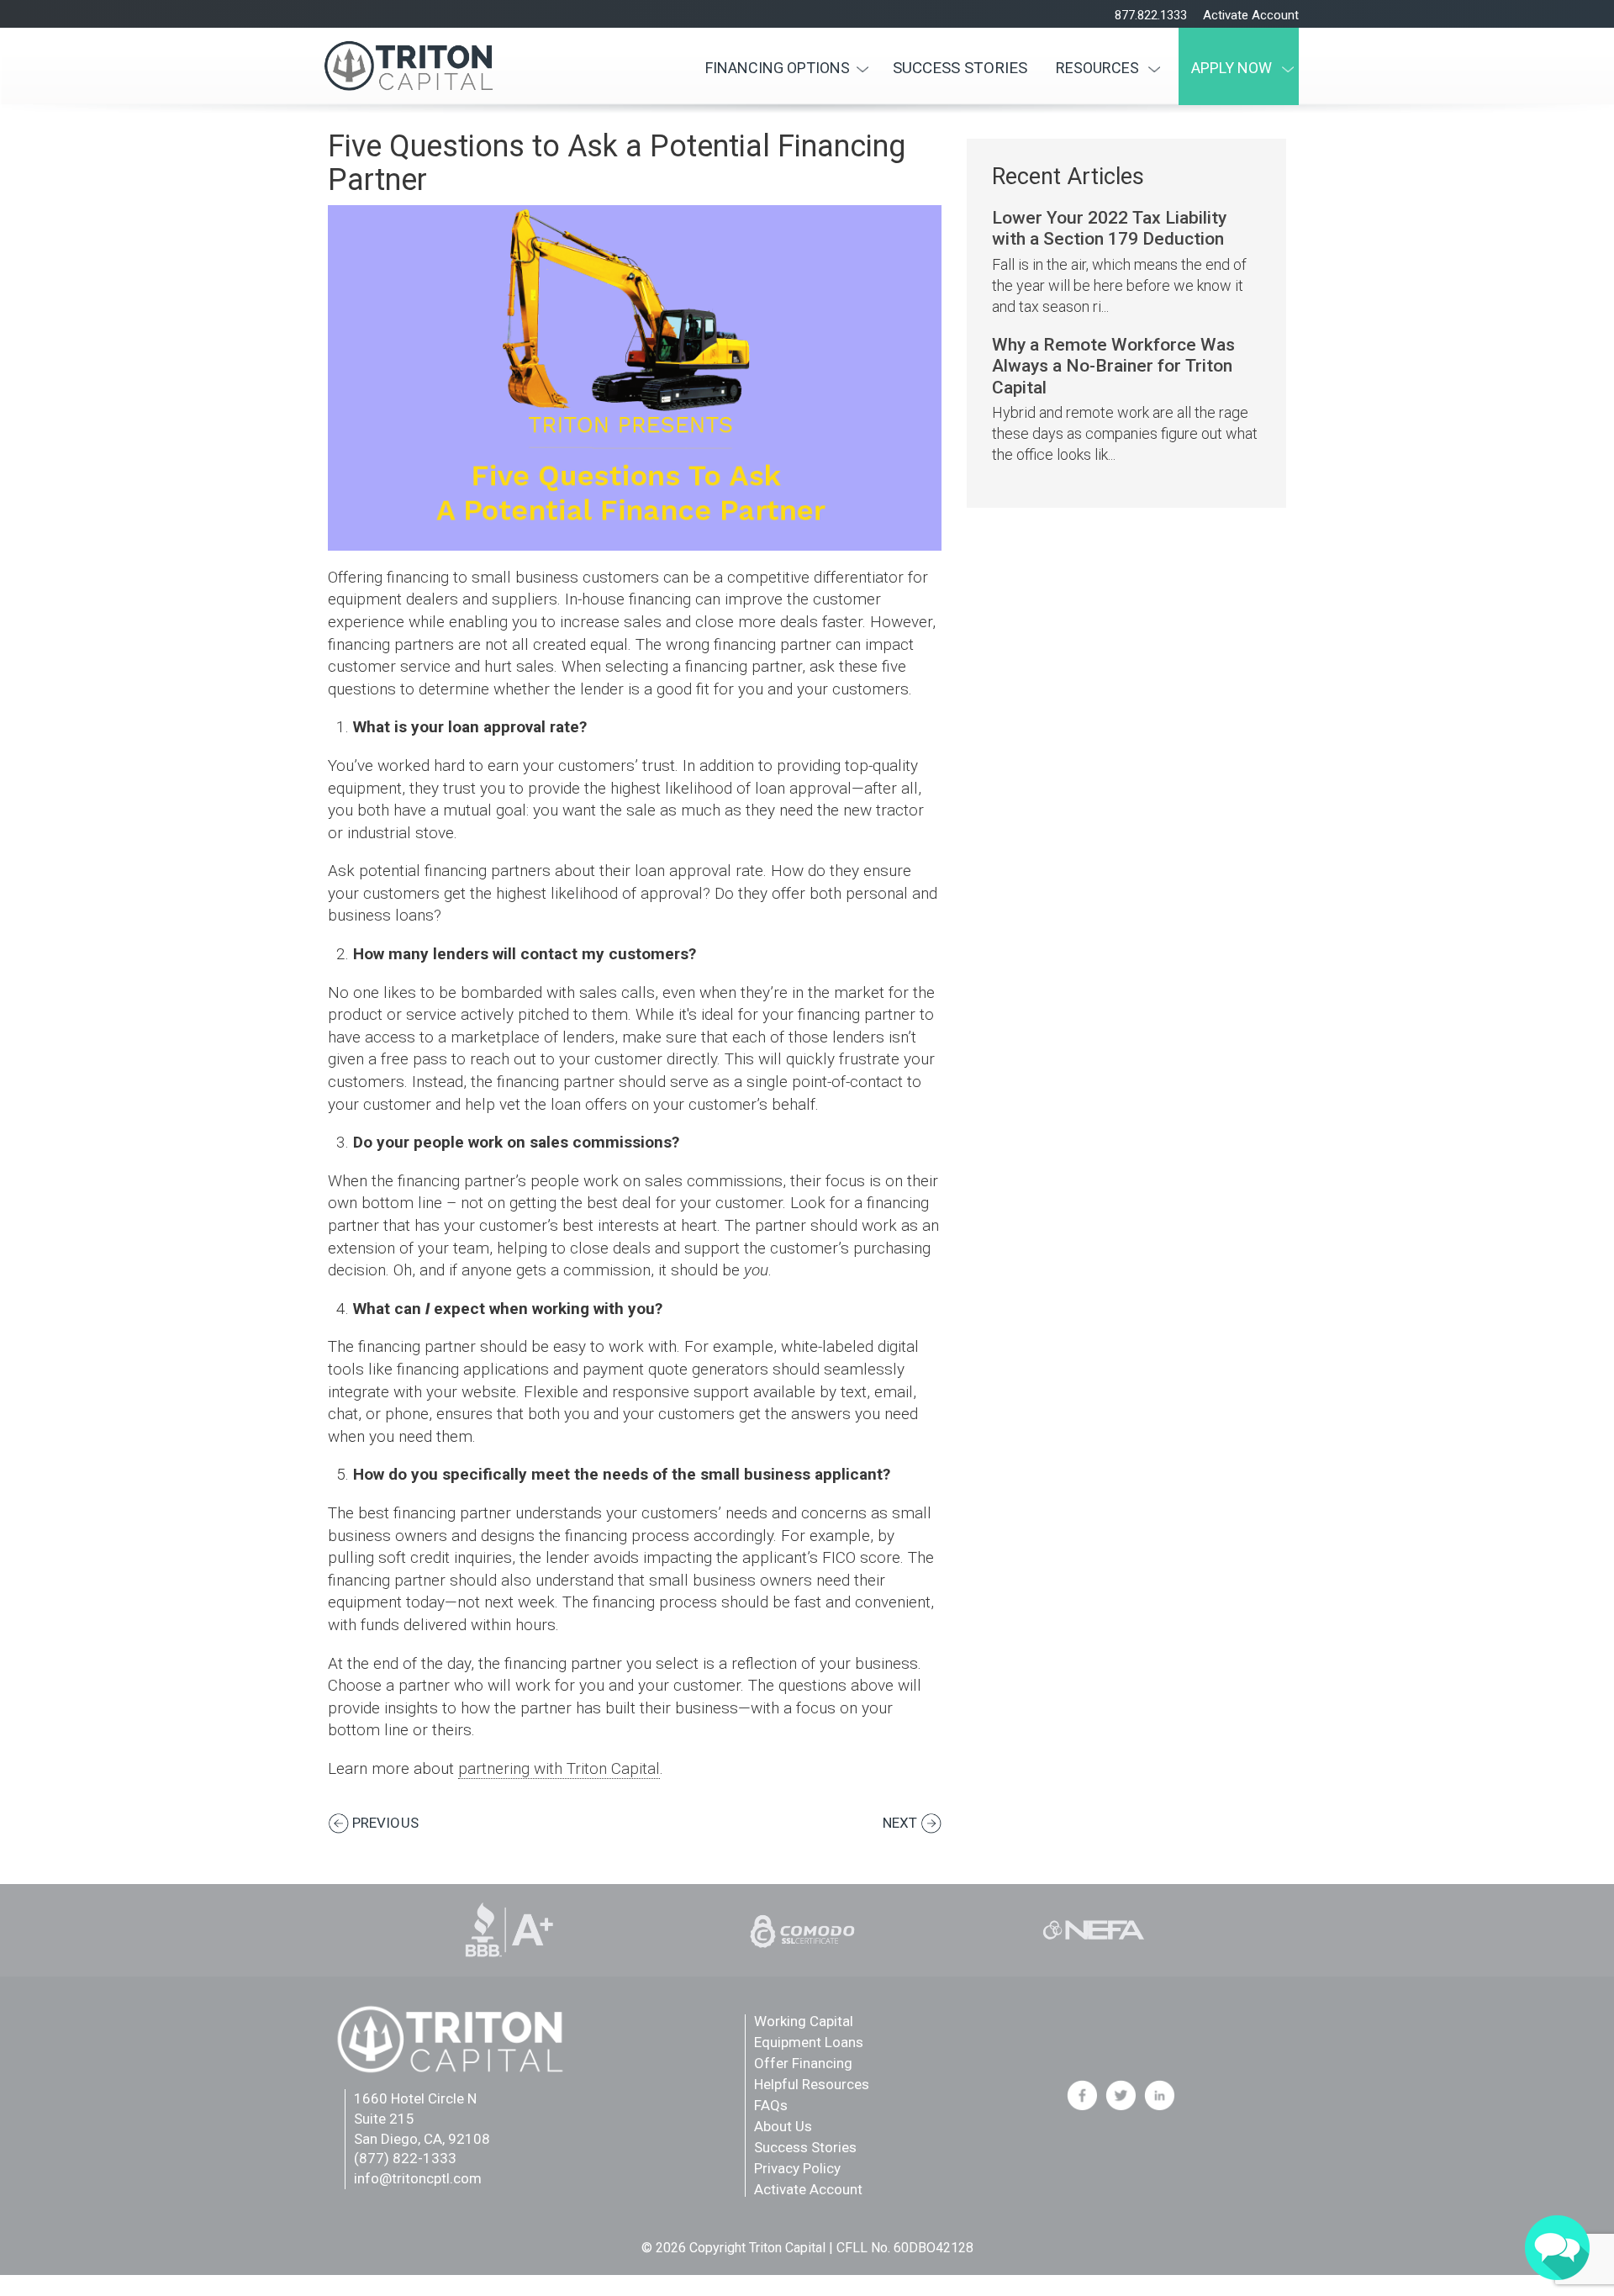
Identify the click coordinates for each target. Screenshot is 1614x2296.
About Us (783, 2126)
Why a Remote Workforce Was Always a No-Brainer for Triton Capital (1113, 366)
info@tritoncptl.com (418, 2178)
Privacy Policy (797, 2168)
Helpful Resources (812, 2084)
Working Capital (804, 2021)
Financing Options (778, 68)
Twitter (1121, 2095)
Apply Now (1232, 68)
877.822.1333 (1151, 15)
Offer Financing (803, 2063)
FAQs (771, 2105)
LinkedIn (1159, 2095)
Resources (1097, 68)
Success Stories (960, 68)
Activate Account (1251, 15)
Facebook (1082, 2095)
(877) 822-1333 (405, 2158)
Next (900, 1823)
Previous (385, 1823)
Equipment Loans (809, 2042)
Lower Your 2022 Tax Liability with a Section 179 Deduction (1109, 228)
